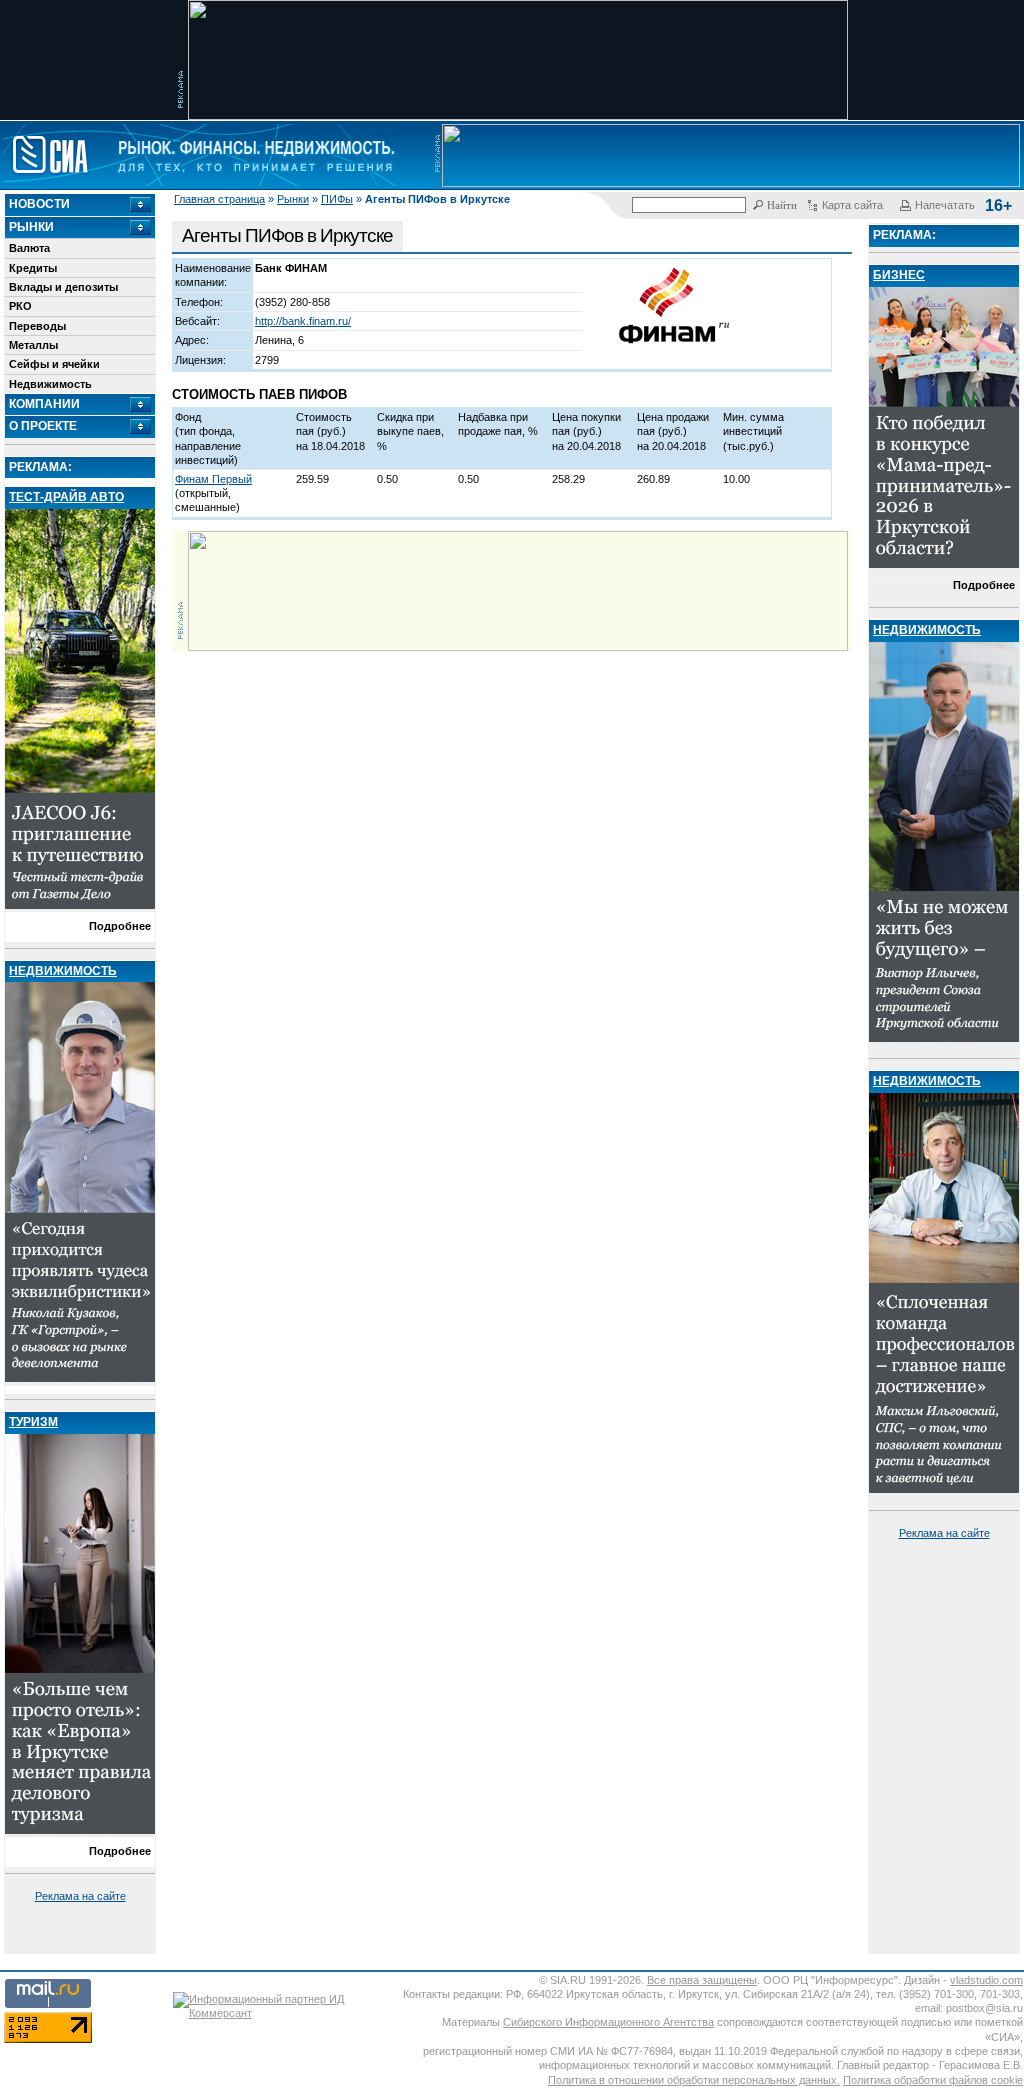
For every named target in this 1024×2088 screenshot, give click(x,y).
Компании (44, 404)
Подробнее (120, 926)
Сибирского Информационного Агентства (608, 2022)
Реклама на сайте (80, 1896)
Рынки (293, 199)
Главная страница (219, 199)
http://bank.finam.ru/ (303, 321)
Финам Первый (213, 479)
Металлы (33, 345)
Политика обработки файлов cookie (933, 2080)
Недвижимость (50, 384)
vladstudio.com (986, 1980)
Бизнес (899, 275)
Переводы (37, 326)
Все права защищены (702, 1980)
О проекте (43, 426)
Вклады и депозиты (63, 287)
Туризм (33, 1422)
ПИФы (337, 199)
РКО (20, 306)
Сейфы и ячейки (54, 364)
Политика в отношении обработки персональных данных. (694, 2080)
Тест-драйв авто (66, 497)
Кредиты (33, 268)
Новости (39, 204)
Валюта (29, 248)
